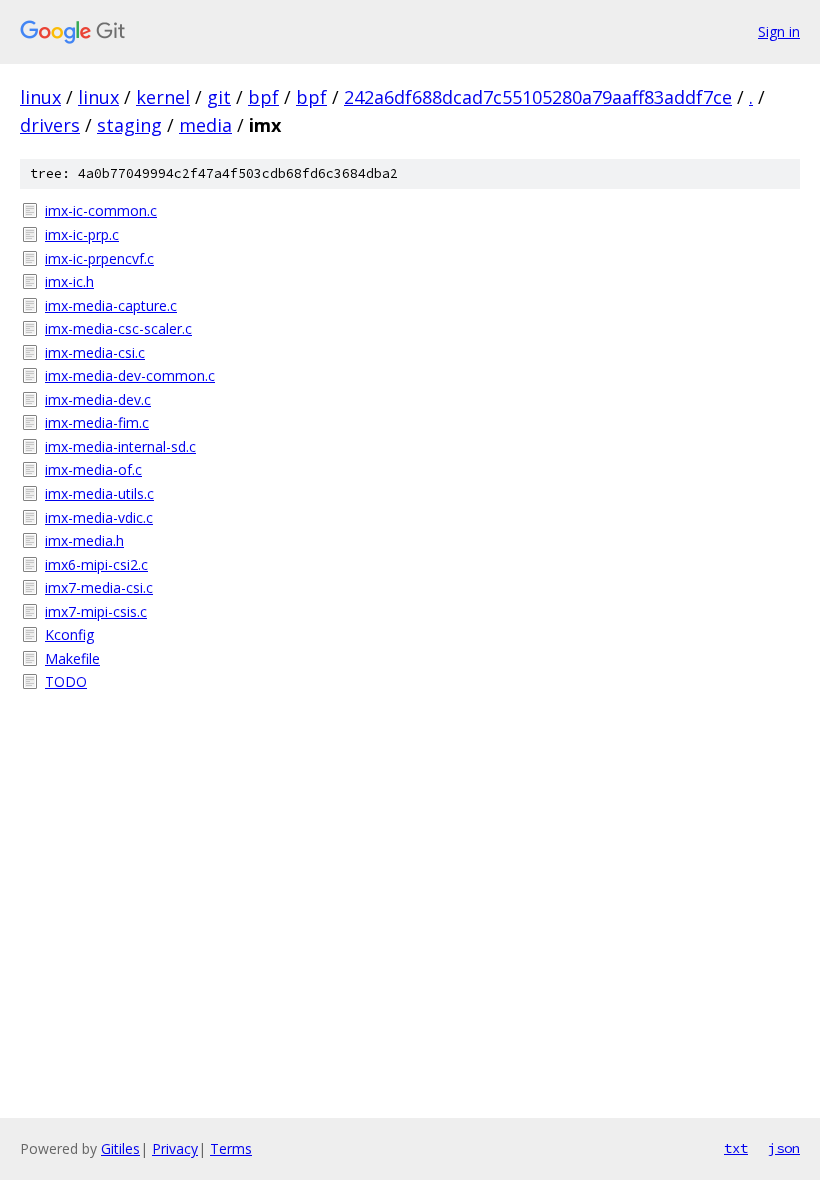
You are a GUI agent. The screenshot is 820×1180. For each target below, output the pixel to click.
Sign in (779, 31)
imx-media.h (84, 540)
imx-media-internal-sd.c (120, 446)
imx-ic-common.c (101, 210)
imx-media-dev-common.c (130, 375)
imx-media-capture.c (111, 305)
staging (129, 125)
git (219, 97)
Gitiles (120, 1148)
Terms (231, 1148)
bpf (263, 97)
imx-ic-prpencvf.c (99, 258)
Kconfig (69, 634)
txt (736, 1148)
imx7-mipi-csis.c (96, 611)
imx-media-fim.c (97, 422)
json (784, 1148)
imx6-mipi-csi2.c (96, 564)
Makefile (72, 658)
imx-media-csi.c (95, 352)
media (205, 125)
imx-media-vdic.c (99, 517)
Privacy (175, 1148)
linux (40, 97)
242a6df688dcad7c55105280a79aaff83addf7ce (538, 97)
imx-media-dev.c (98, 399)
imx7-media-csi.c (99, 587)
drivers (50, 125)
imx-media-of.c (93, 469)
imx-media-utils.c (99, 493)
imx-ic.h (69, 281)
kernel (163, 97)
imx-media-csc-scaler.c (118, 328)
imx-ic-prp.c (82, 234)
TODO (66, 681)
